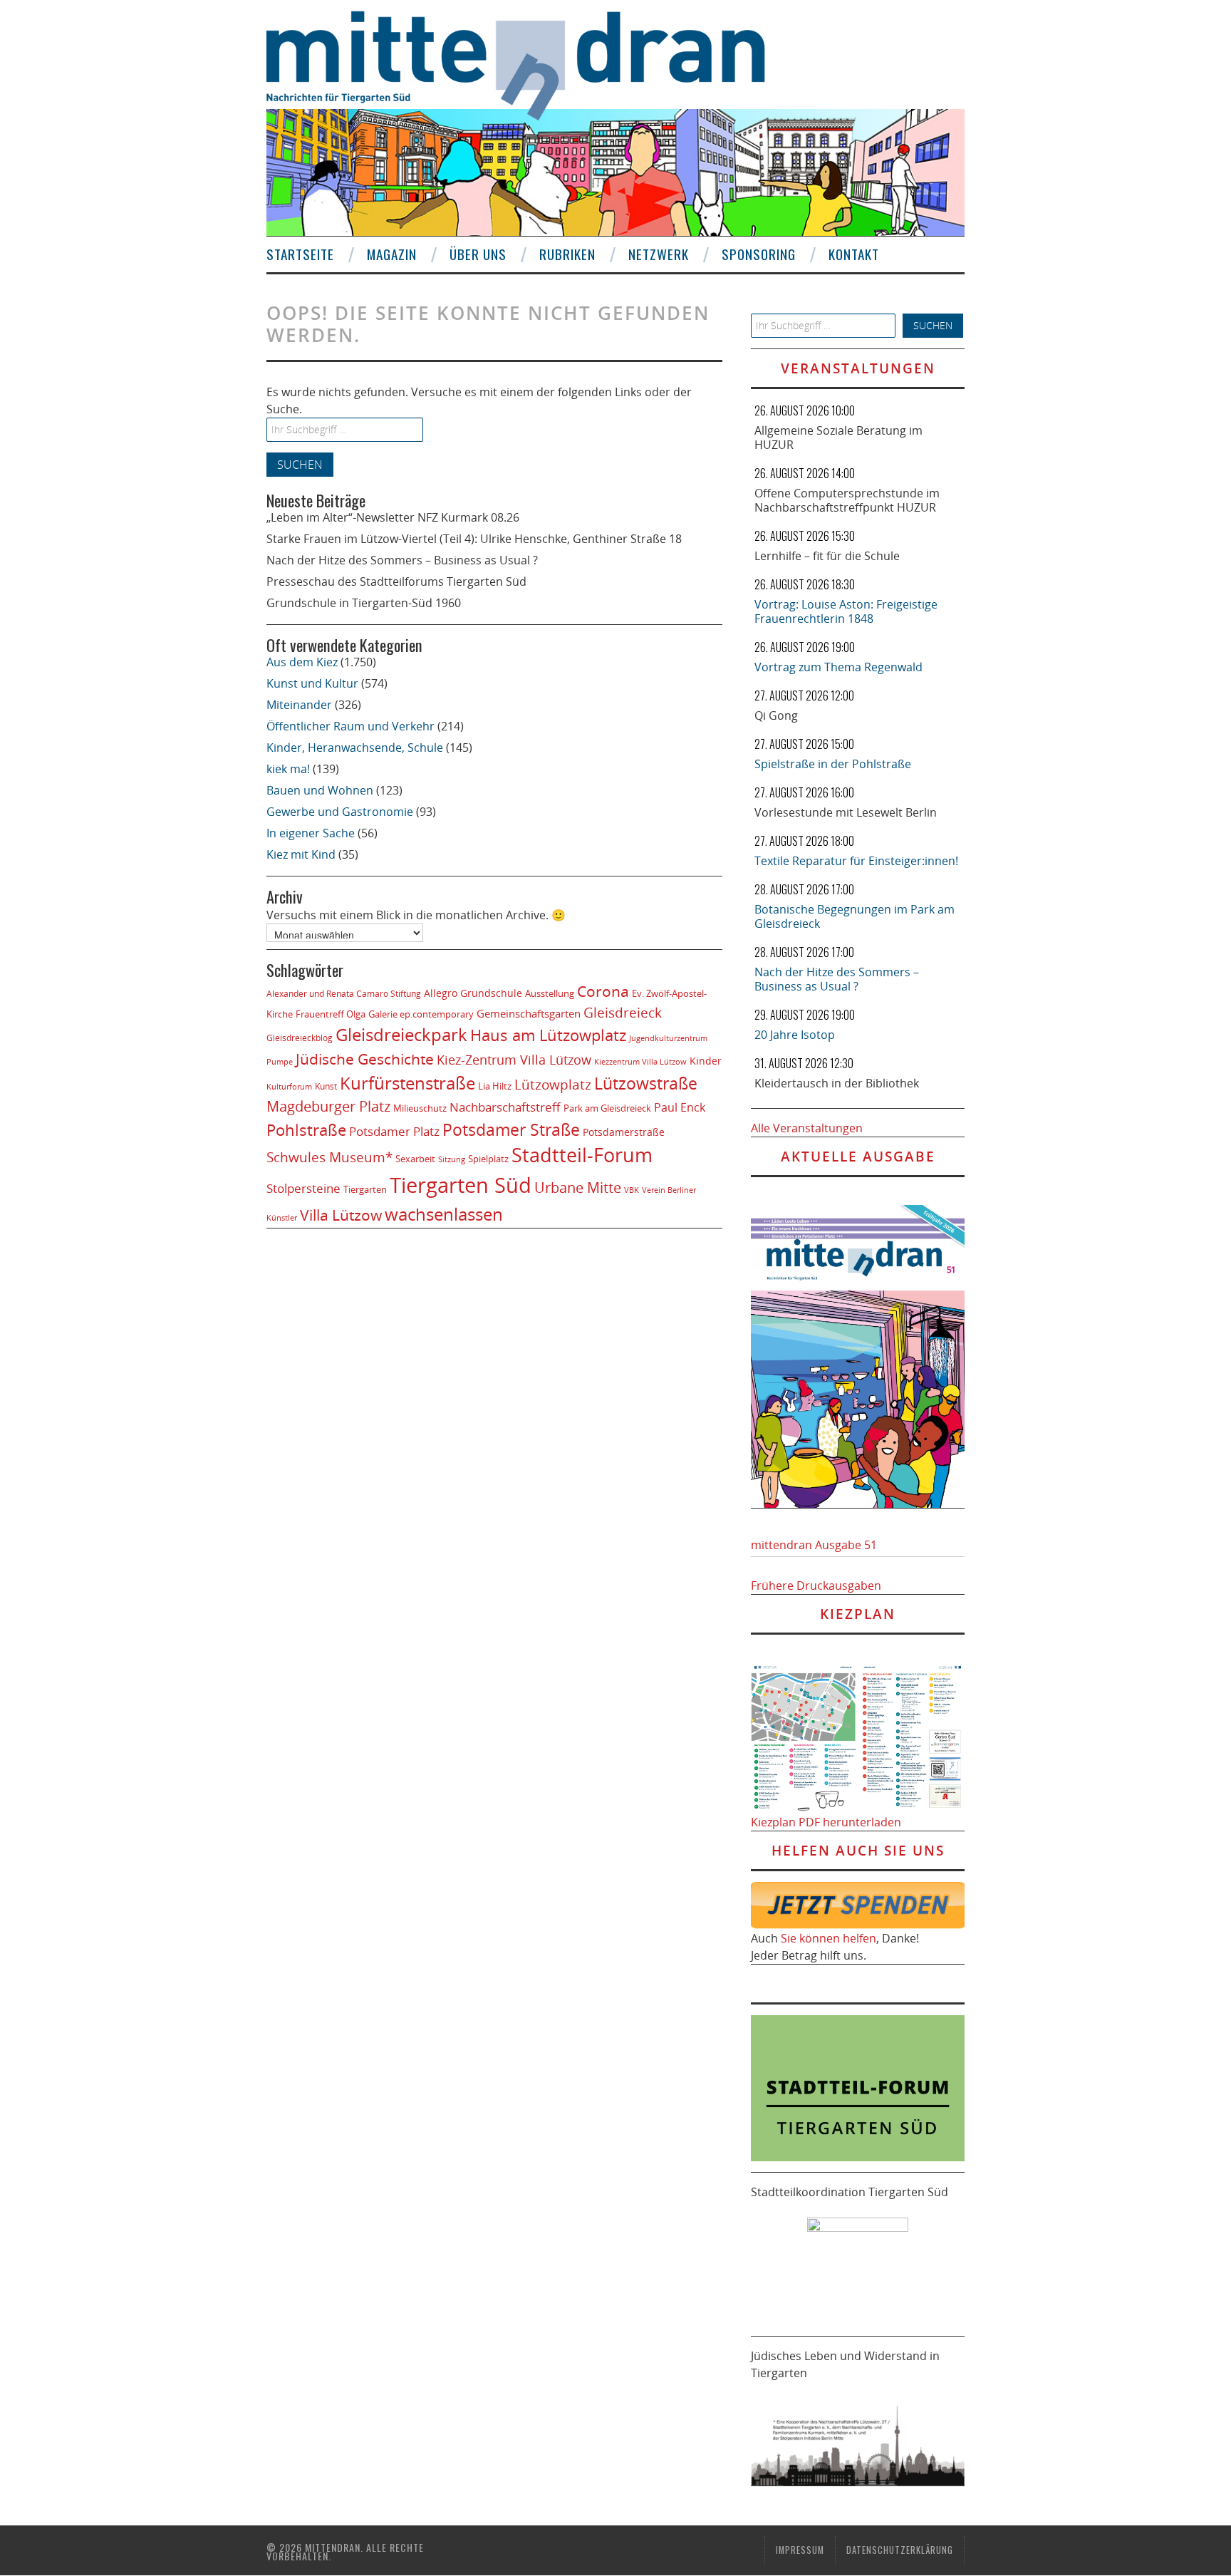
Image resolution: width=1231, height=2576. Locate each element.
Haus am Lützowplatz (548, 1035)
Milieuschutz (420, 1108)
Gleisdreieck (623, 1012)
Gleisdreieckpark (401, 1035)
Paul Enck (680, 1107)
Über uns (478, 254)
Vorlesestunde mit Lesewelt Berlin (846, 812)
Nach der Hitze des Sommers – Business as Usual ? (402, 560)
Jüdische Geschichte (365, 1059)
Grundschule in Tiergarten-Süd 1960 (364, 603)
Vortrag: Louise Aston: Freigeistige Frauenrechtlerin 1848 (846, 611)
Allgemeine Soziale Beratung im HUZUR (838, 438)
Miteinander (299, 705)
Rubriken (567, 254)
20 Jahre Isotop (795, 1035)
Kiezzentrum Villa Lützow (640, 1062)
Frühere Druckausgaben (816, 1586)
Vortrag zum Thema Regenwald (838, 667)
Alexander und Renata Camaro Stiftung (344, 994)
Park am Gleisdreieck (607, 1108)
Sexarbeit (415, 1159)
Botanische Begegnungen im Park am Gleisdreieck (855, 916)
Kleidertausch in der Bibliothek (837, 1083)
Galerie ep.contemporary (421, 1014)
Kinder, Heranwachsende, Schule (355, 748)
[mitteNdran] (528, 63)
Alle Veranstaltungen (807, 1128)
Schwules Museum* (329, 1157)
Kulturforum (289, 1086)
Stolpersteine (303, 1188)
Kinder (706, 1061)
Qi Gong (776, 715)
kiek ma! (288, 769)
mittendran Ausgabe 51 (814, 1545)
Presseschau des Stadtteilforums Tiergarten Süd (396, 581)
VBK (632, 1190)
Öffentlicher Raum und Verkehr (350, 726)
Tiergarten (365, 1189)
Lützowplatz (553, 1084)
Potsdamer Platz (394, 1131)
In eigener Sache (311, 833)
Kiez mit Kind (301, 854)
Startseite (300, 254)
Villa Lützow (341, 1215)
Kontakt (854, 254)
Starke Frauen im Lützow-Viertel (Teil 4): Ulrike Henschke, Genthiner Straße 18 (474, 539)
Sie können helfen (829, 1938)
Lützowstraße (646, 1083)
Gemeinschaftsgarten (529, 1013)
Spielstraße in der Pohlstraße (833, 764)
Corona (603, 991)
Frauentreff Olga (331, 1014)
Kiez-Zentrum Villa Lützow (514, 1060)
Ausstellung (550, 993)
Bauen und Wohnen (320, 790)
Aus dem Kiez (302, 662)
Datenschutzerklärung (900, 2550)
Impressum (800, 2550)
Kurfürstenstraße (407, 1083)
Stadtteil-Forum (582, 1155)
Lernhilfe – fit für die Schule (827, 556)
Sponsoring (759, 254)
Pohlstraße (306, 1130)
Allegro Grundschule (473, 993)
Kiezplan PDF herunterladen (826, 1822)
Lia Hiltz (495, 1086)
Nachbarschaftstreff (505, 1107)
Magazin (392, 254)
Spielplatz (488, 1159)
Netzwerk (659, 254)
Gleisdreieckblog (300, 1038)
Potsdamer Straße (511, 1129)
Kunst (326, 1086)
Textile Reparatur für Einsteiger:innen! (856, 861)
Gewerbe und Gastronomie (340, 812)
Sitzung (452, 1159)
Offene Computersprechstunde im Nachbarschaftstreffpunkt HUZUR (847, 500)
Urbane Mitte (578, 1187)
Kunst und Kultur (312, 683)
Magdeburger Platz (328, 1106)
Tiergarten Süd (461, 1185)
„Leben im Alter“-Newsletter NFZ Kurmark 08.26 (393, 517)
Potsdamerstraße (624, 1132)
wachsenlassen (444, 1214)
